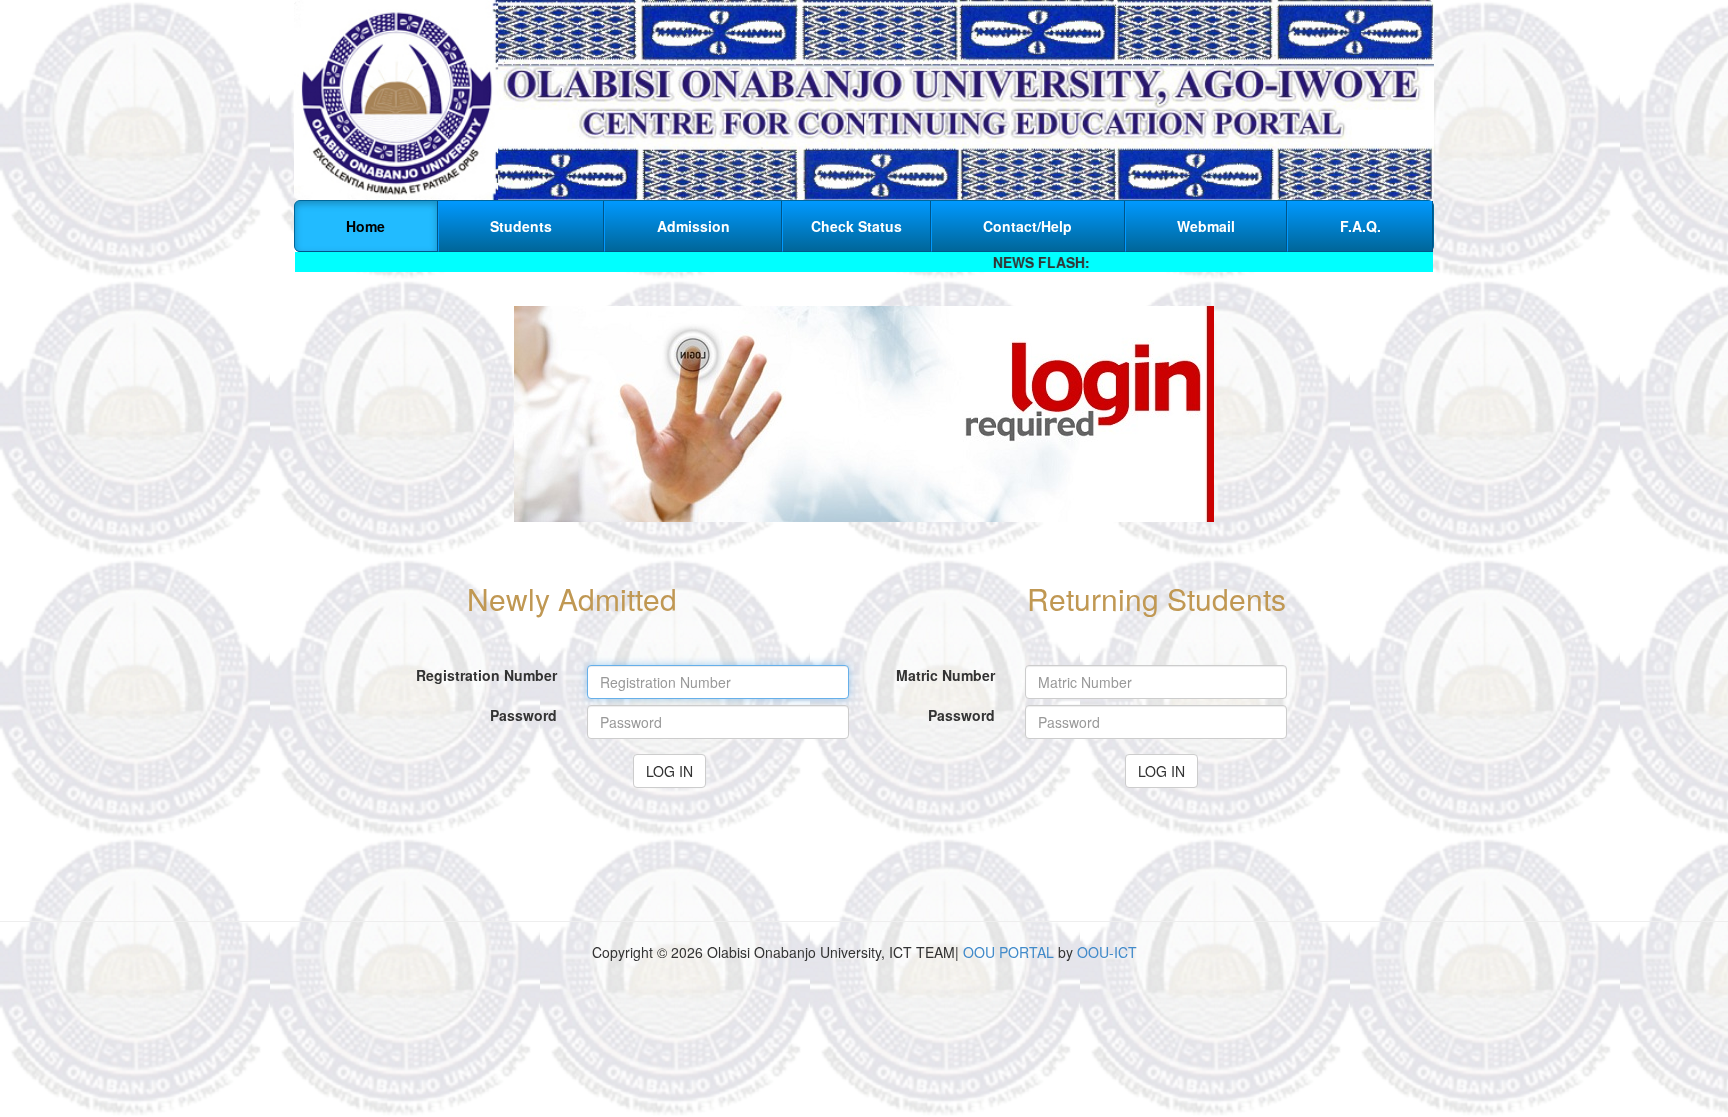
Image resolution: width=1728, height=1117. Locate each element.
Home (365, 226)
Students (521, 226)
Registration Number (486, 675)
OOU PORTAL (1008, 952)
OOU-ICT (1107, 952)
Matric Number (945, 675)
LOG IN (669, 771)
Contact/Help (1027, 226)
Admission (693, 226)
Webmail (1206, 226)
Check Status (856, 226)
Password (523, 715)
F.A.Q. (1360, 226)
